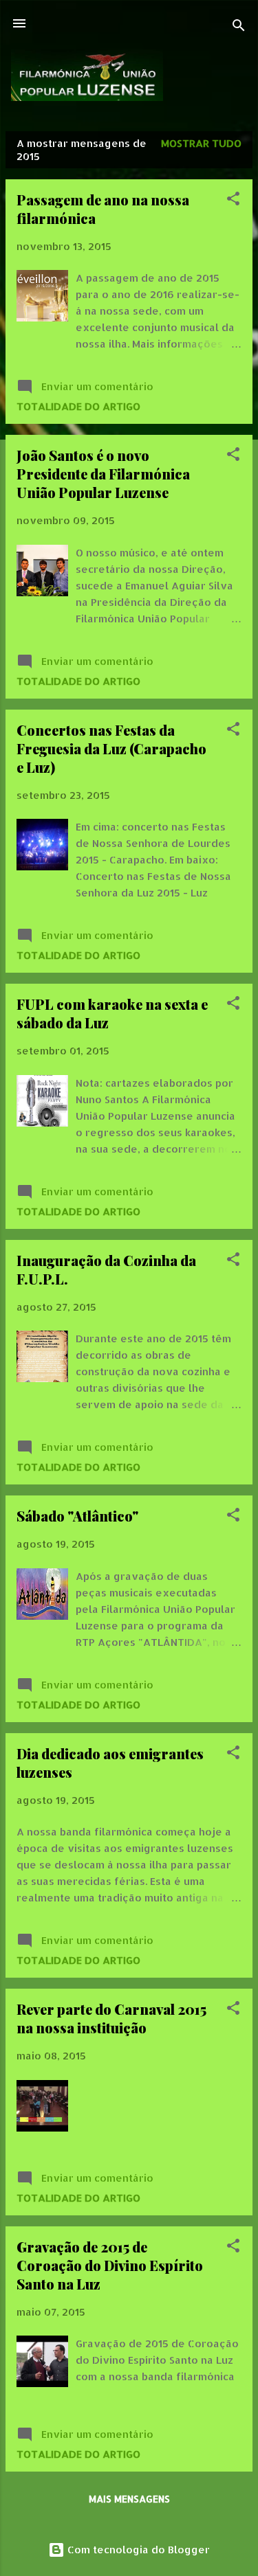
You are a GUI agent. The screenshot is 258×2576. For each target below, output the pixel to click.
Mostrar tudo (201, 143)
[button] (233, 201)
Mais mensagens (129, 2499)
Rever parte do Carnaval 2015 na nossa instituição (111, 2018)
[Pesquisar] (239, 28)
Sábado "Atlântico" (77, 1516)
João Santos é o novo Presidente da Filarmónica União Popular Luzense (103, 474)
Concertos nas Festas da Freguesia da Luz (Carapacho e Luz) (111, 748)
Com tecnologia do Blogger (137, 2550)
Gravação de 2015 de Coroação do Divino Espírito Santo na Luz (110, 2265)
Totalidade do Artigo (78, 406)
